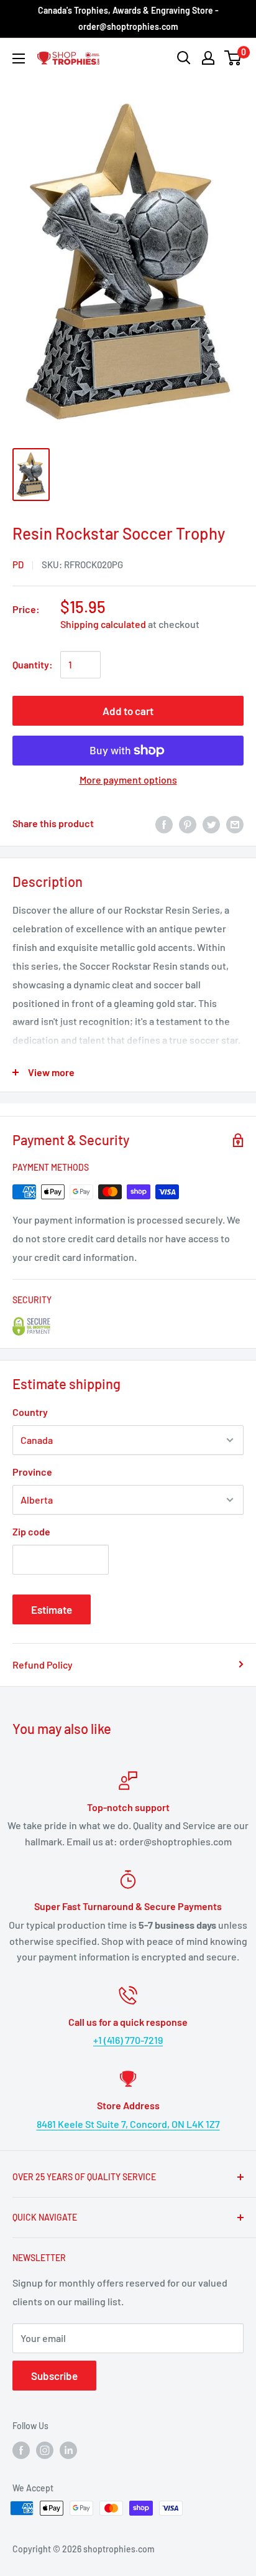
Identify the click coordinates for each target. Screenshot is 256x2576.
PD (18, 564)
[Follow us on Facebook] (21, 2450)
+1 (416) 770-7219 (128, 2040)
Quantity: (33, 664)
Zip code (31, 1531)
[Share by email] (235, 824)
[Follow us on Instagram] (45, 2450)
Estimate (52, 1609)
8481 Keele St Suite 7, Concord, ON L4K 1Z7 (128, 2124)
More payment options (128, 780)
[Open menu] (19, 59)
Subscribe (54, 2376)
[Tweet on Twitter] (211, 824)
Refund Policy (43, 1665)
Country (30, 1412)
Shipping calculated (103, 624)
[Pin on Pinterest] (188, 824)
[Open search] (184, 58)
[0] (233, 58)
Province (32, 1472)
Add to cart (128, 711)
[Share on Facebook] (164, 824)
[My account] (208, 58)
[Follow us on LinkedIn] (68, 2450)
